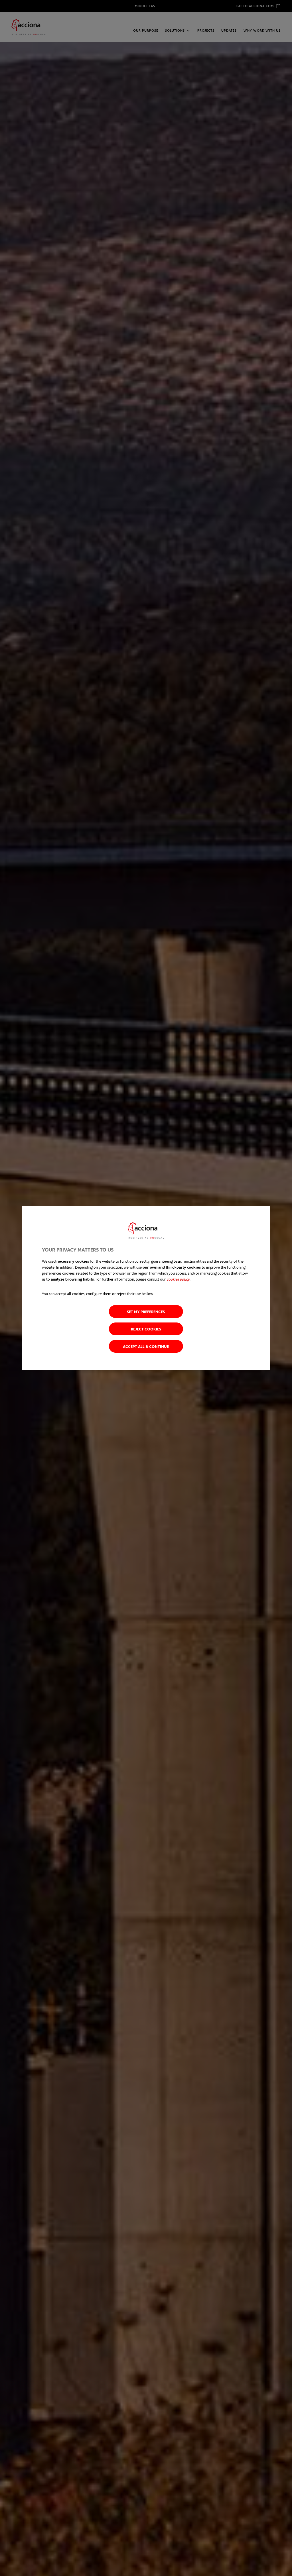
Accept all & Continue (146, 1346)
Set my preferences (146, 1312)
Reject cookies (146, 1329)
